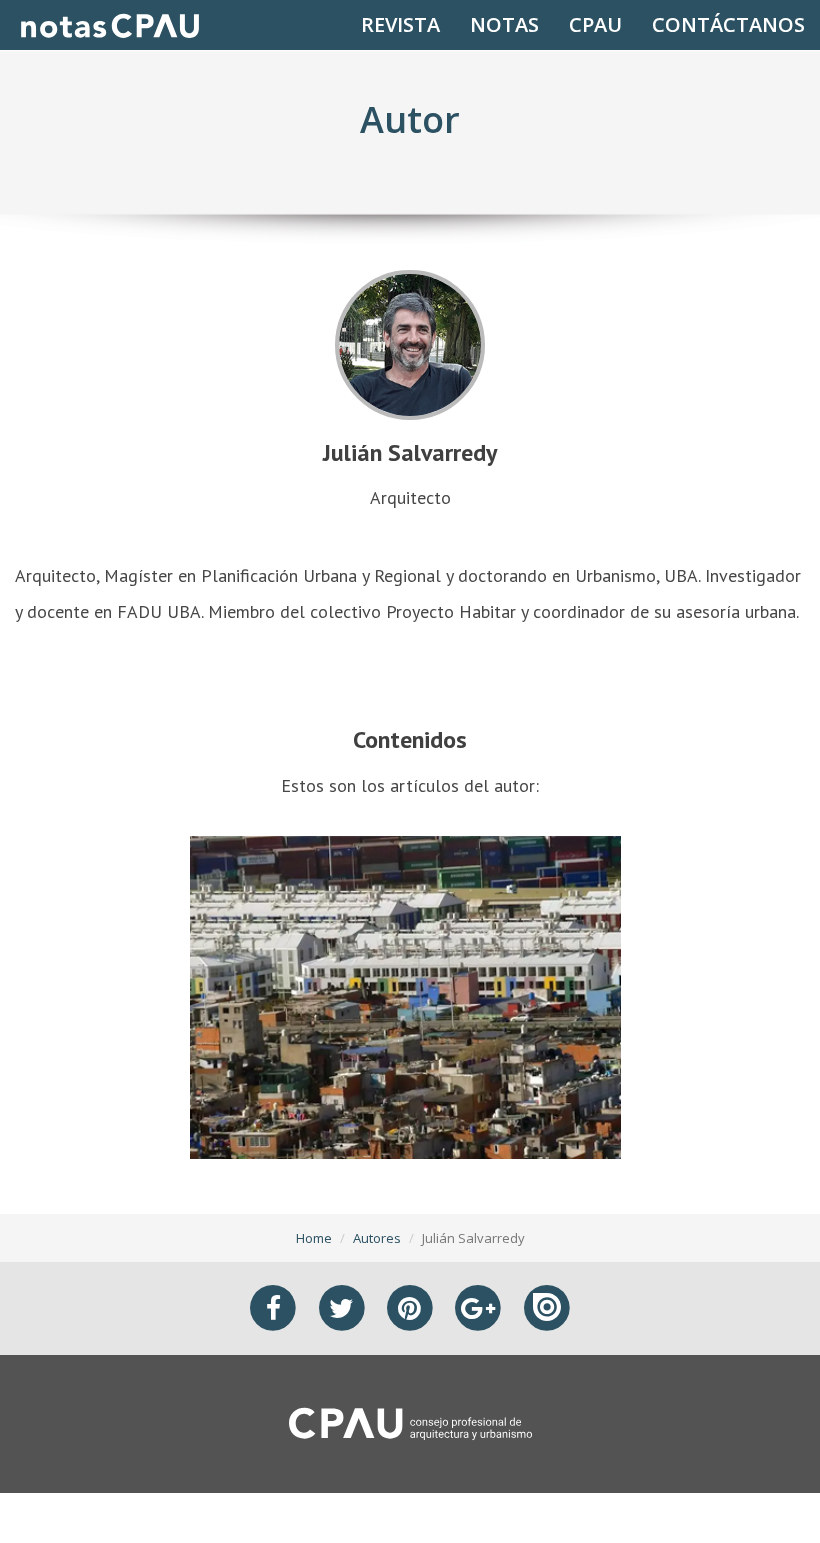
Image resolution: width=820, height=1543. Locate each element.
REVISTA (400, 24)
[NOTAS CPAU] (110, 25)
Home (314, 1238)
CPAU (595, 24)
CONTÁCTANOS (728, 24)
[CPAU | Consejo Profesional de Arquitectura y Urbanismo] (410, 1422)
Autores (377, 1238)
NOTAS (504, 24)
